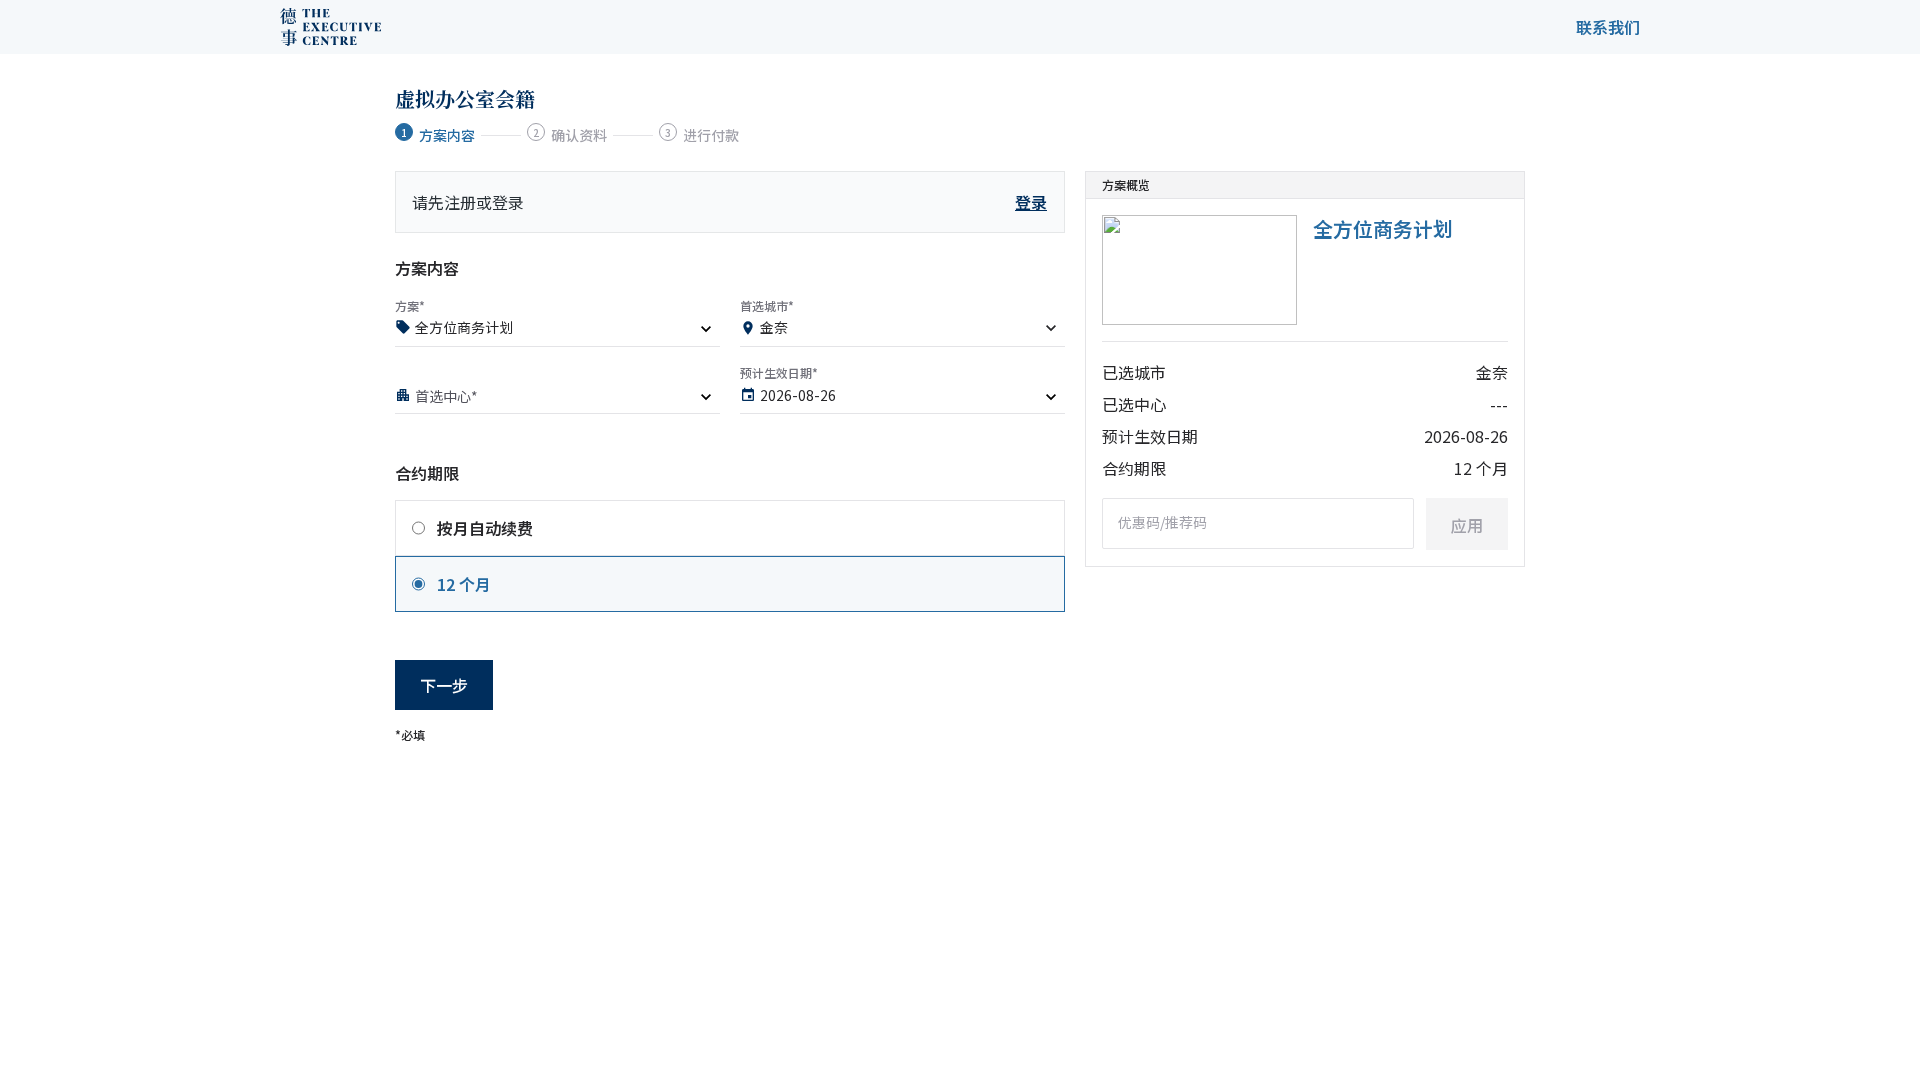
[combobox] (902, 331)
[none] (557, 331)
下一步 (444, 685)
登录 (1031, 202)
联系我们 (1608, 27)
